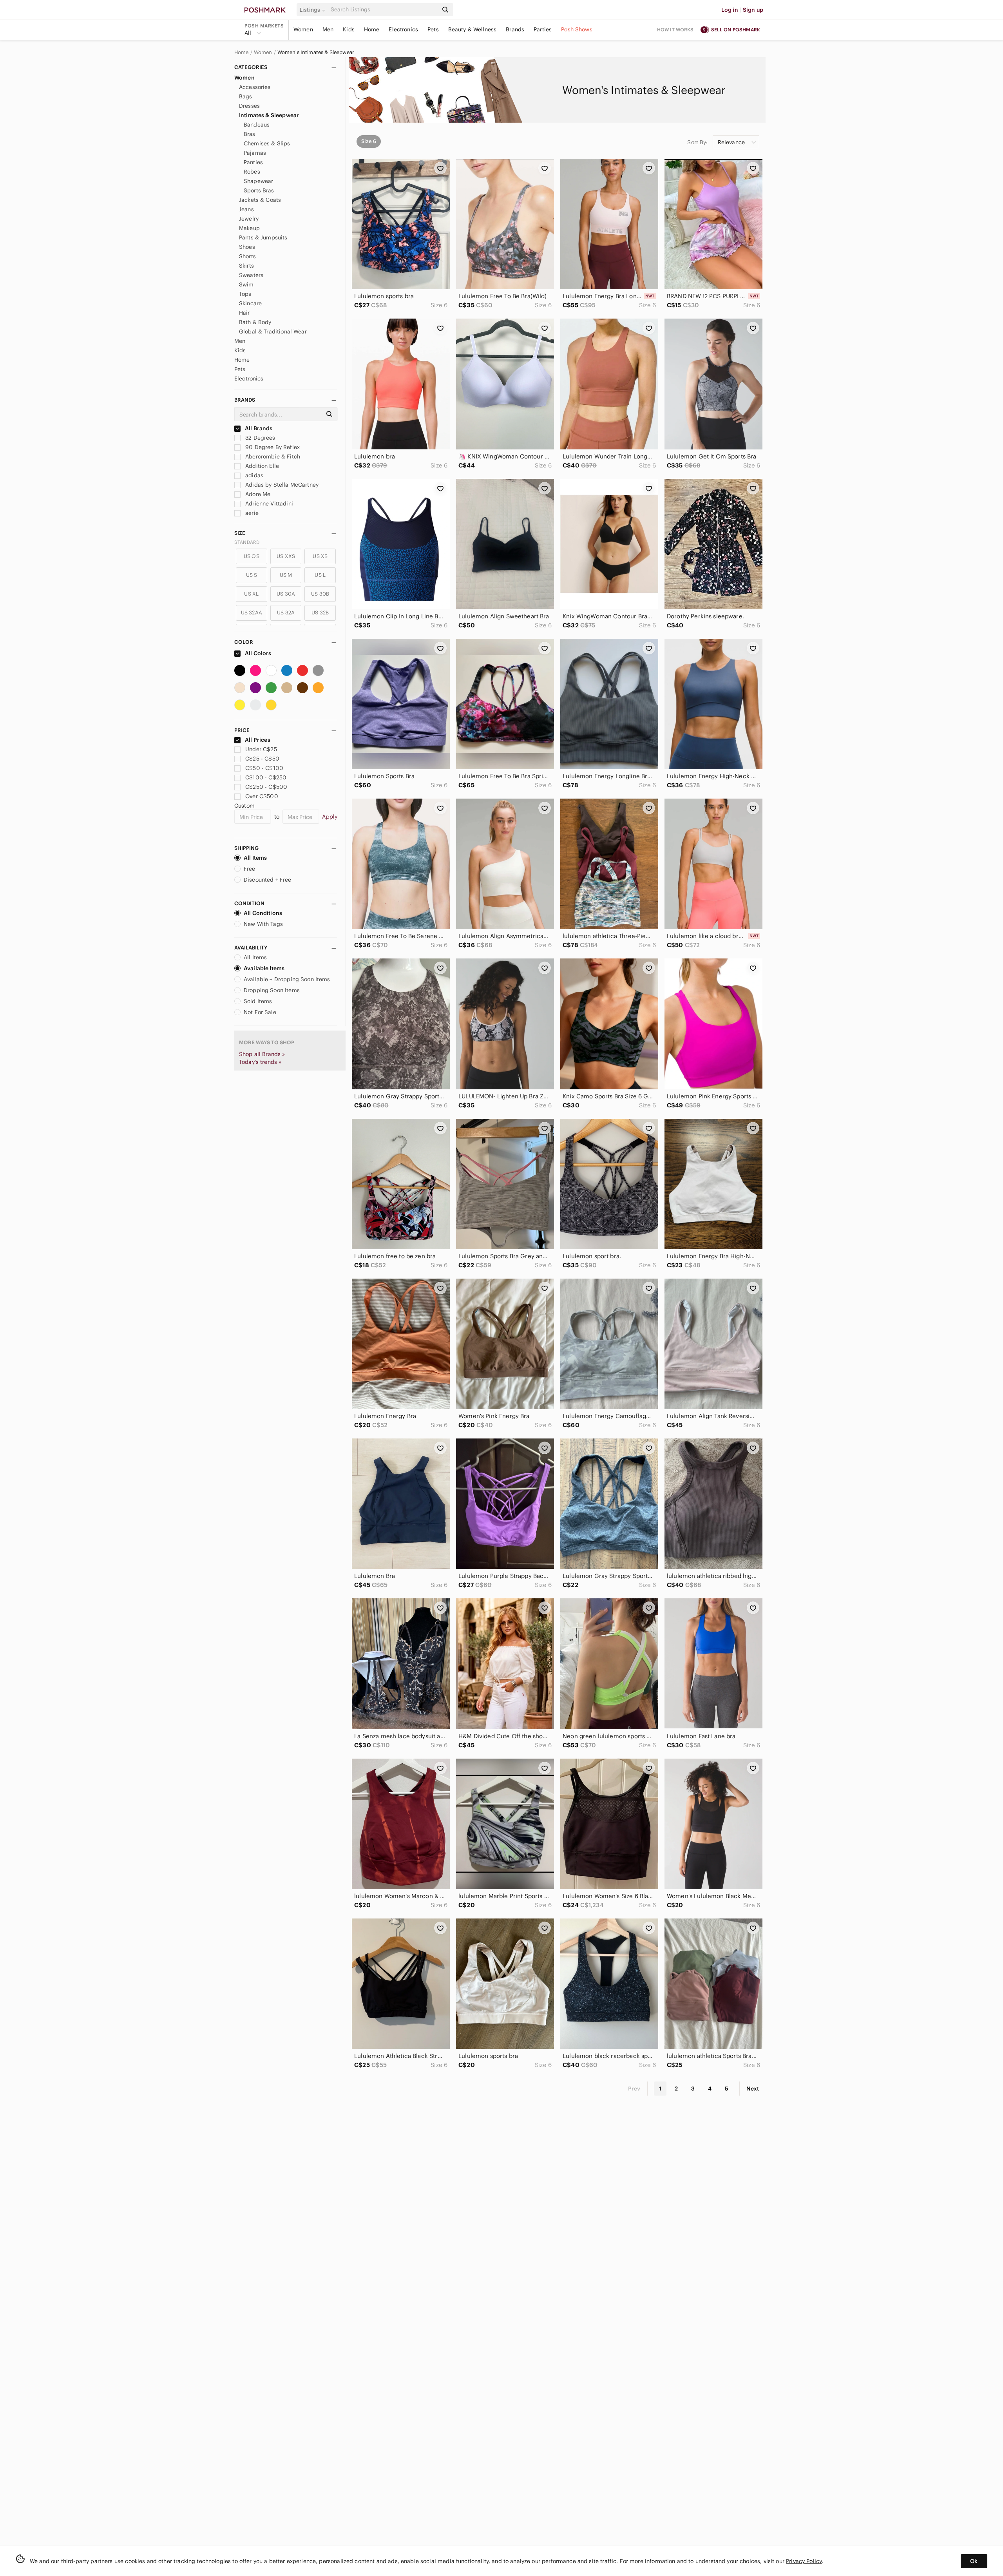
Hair (244, 313)
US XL (251, 594)
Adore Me (257, 494)
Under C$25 (261, 749)
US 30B (320, 594)
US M (286, 575)
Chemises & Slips (267, 143)
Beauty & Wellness (473, 29)
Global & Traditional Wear (273, 332)
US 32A (286, 613)
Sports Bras (259, 190)
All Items (255, 858)
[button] (314, 10)
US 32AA (252, 613)
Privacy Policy (804, 2561)
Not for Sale (260, 1012)
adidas (253, 475)
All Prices (258, 740)
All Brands (258, 428)
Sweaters (251, 275)
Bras (250, 134)
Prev (634, 2089)
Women (303, 29)
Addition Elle (261, 466)
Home (372, 29)
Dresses (249, 106)
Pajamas (255, 153)
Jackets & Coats (260, 200)
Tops (245, 294)
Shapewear (258, 181)
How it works (675, 30)
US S (252, 575)
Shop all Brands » (262, 1054)
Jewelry (249, 219)
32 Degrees (260, 438)
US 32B (320, 613)
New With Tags (263, 924)
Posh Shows (577, 29)
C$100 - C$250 (266, 777)
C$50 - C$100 (264, 768)
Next (753, 2089)
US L (320, 575)
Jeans (246, 209)
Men (328, 29)
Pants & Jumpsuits (263, 237)
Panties (253, 162)
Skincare (250, 303)
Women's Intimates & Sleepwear (316, 53)
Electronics (403, 29)
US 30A (286, 594)
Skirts (246, 266)
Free (250, 869)
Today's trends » (260, 1062)
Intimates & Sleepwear (269, 115)
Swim (246, 284)
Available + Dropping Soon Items (287, 979)
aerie (251, 513)
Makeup (249, 228)
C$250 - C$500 (266, 787)
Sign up (753, 10)
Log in (730, 10)
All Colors (258, 653)
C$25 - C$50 (262, 759)
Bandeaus (257, 125)
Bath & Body (255, 322)
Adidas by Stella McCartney (281, 485)
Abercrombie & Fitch (272, 457)
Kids (349, 29)
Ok (974, 2561)
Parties (543, 29)
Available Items (264, 968)
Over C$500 (262, 796)
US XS (320, 556)
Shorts (247, 256)
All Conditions (263, 913)
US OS (252, 556)
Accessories (255, 87)
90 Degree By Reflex (272, 447)
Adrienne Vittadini (268, 504)
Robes (252, 172)
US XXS (286, 556)
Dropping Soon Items (272, 990)
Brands (515, 29)
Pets (433, 29)
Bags (246, 96)
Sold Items (258, 1001)
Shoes (247, 247)
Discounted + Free (268, 880)
